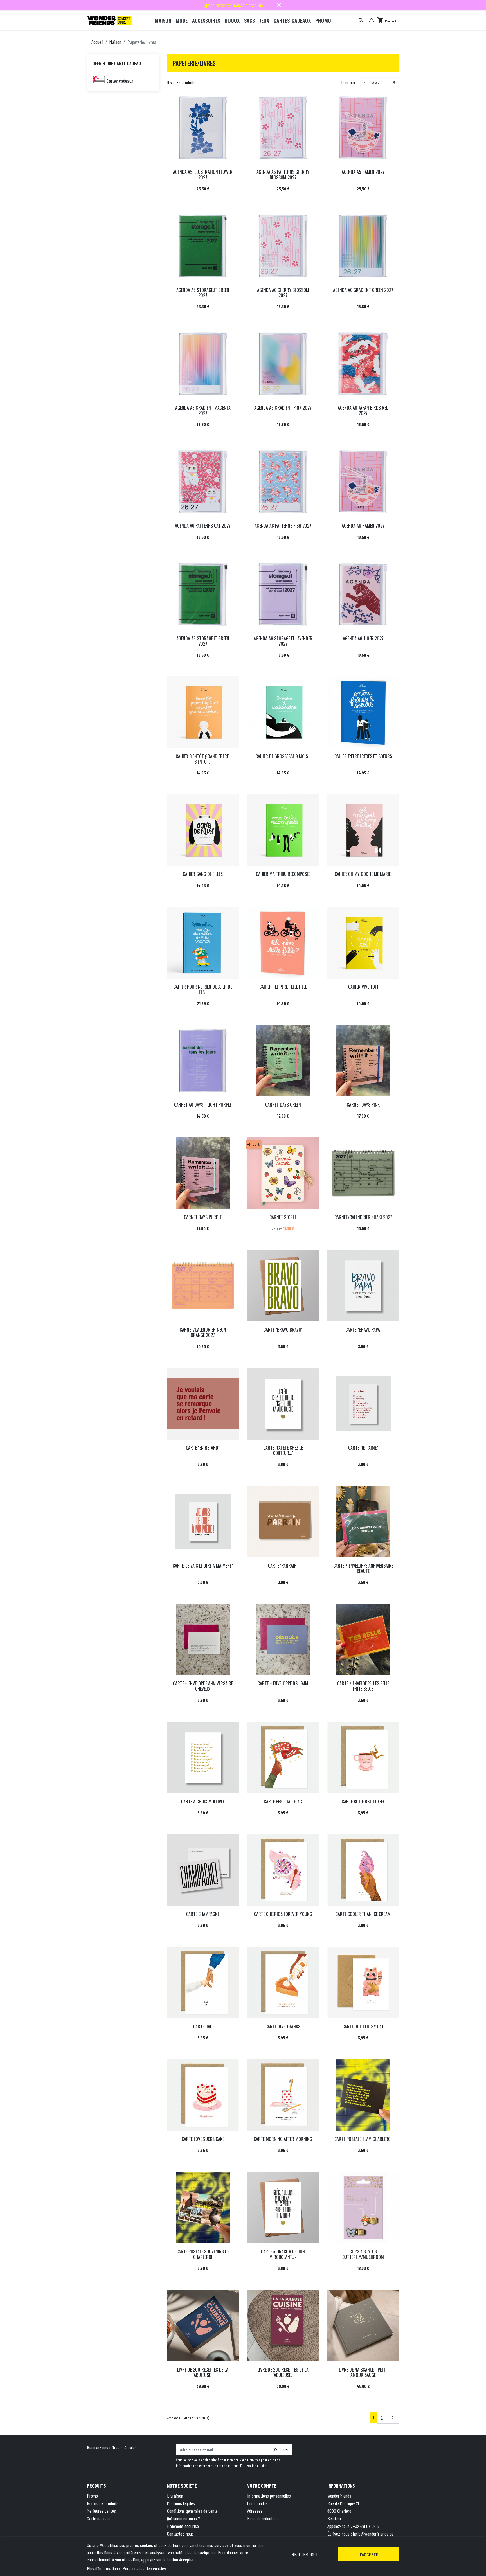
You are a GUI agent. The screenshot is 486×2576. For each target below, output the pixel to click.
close (279, 5)
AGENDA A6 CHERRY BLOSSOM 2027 (283, 293)
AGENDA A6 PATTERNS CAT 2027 (203, 526)
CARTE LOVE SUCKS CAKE (203, 2139)
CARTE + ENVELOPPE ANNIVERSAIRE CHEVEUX (203, 1686)
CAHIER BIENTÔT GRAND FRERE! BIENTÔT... (203, 759)
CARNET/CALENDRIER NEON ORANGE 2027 (203, 1332)
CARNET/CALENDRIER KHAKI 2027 (363, 1217)
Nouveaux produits (103, 2503)
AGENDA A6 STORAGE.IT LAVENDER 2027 (283, 641)
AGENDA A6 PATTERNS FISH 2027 (283, 526)
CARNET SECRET (283, 1217)
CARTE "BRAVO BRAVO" (283, 1330)
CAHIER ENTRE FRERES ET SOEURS (363, 756)
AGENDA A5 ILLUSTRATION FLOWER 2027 (203, 174)
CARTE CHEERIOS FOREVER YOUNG (283, 1914)
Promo (92, 2496)
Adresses (255, 2511)
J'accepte (368, 2554)
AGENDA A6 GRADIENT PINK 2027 (283, 408)
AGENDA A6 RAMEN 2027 (363, 526)
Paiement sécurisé (183, 2526)
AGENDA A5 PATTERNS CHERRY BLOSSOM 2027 (283, 174)
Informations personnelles (269, 2496)
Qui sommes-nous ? (184, 2518)
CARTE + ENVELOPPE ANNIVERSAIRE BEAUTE (363, 1568)
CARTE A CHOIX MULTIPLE (203, 1802)
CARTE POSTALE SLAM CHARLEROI (363, 2139)
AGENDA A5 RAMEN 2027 (363, 172)
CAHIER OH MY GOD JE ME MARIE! (363, 874)
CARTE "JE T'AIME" (363, 1448)
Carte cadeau (98, 2518)
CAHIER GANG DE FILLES (203, 874)
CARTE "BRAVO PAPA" (363, 1330)
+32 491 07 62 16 (366, 2526)
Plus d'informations (103, 2568)
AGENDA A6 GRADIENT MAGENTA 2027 (203, 410)
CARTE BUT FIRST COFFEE (363, 1802)
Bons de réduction (262, 2518)
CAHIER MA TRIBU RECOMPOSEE (283, 874)
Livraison (175, 2496)
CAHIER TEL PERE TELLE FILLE (283, 987)
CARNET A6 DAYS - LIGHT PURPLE (203, 1105)
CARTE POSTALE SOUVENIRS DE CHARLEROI (203, 2254)
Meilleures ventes (101, 2511)
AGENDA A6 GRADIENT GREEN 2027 (363, 290)
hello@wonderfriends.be (373, 2534)
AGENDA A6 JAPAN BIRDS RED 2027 (363, 410)
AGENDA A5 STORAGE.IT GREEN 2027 (203, 293)
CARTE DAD (203, 2026)
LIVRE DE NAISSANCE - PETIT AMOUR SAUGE (363, 2372)
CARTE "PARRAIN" (283, 1566)
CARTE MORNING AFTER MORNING (283, 2139)
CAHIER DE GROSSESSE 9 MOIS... (283, 756)
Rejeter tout (305, 2554)
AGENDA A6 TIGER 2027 (363, 638)
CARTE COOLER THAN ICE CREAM (363, 1914)
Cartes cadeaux (120, 81)
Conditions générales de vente (192, 2511)
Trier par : (349, 82)
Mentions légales (181, 2503)
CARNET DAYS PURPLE (203, 1217)
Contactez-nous (180, 2534)
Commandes (257, 2503)
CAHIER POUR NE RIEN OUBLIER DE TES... (203, 989)
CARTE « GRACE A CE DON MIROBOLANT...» (283, 2254)
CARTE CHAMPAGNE (203, 1914)
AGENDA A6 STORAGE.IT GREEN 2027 (203, 641)
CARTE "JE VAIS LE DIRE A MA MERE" (203, 1566)
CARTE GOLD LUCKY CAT (363, 2026)
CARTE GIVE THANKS (283, 2026)
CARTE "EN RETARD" (203, 1448)
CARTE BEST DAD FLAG (283, 1802)
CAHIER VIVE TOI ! (363, 987)
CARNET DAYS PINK (363, 1105)
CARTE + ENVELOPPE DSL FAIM (283, 1683)
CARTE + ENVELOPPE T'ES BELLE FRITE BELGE (363, 1686)
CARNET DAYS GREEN (283, 1105)
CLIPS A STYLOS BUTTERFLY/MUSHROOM (363, 2254)
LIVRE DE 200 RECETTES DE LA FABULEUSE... (203, 2372)
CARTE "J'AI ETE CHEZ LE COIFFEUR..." (283, 1450)
